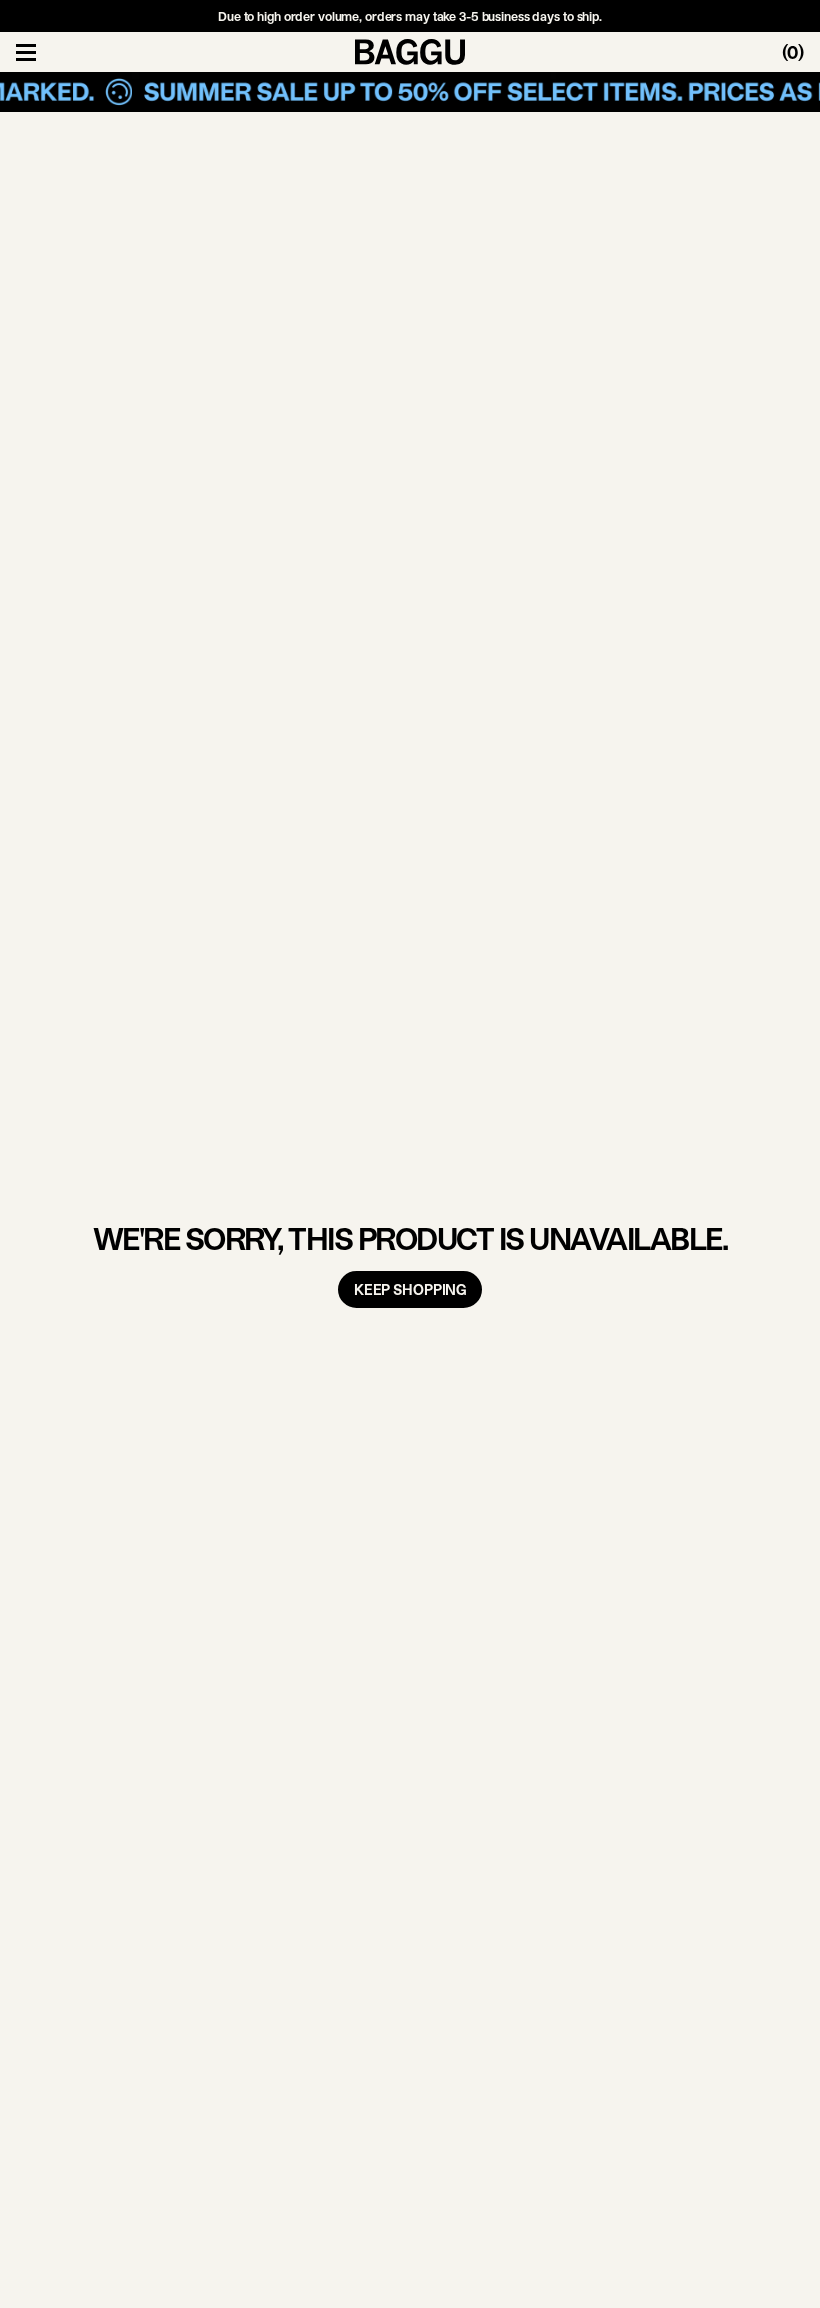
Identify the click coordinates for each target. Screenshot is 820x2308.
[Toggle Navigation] (26, 52)
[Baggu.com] (410, 52)
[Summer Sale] (410, 92)
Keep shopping (410, 1289)
